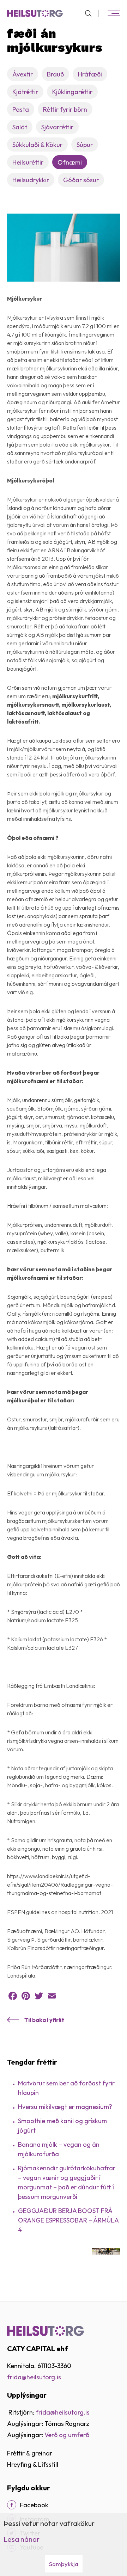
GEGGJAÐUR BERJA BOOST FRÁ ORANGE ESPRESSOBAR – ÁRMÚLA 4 (68, 2220)
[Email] (52, 1996)
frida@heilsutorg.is (34, 2377)
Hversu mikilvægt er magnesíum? (65, 2107)
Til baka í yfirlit (44, 2020)
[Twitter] (39, 1996)
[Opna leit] (91, 13)
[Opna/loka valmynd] (114, 13)
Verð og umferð (67, 2435)
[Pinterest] (26, 1996)
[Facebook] (13, 1996)
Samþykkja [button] (64, 2564)
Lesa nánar (22, 2539)
